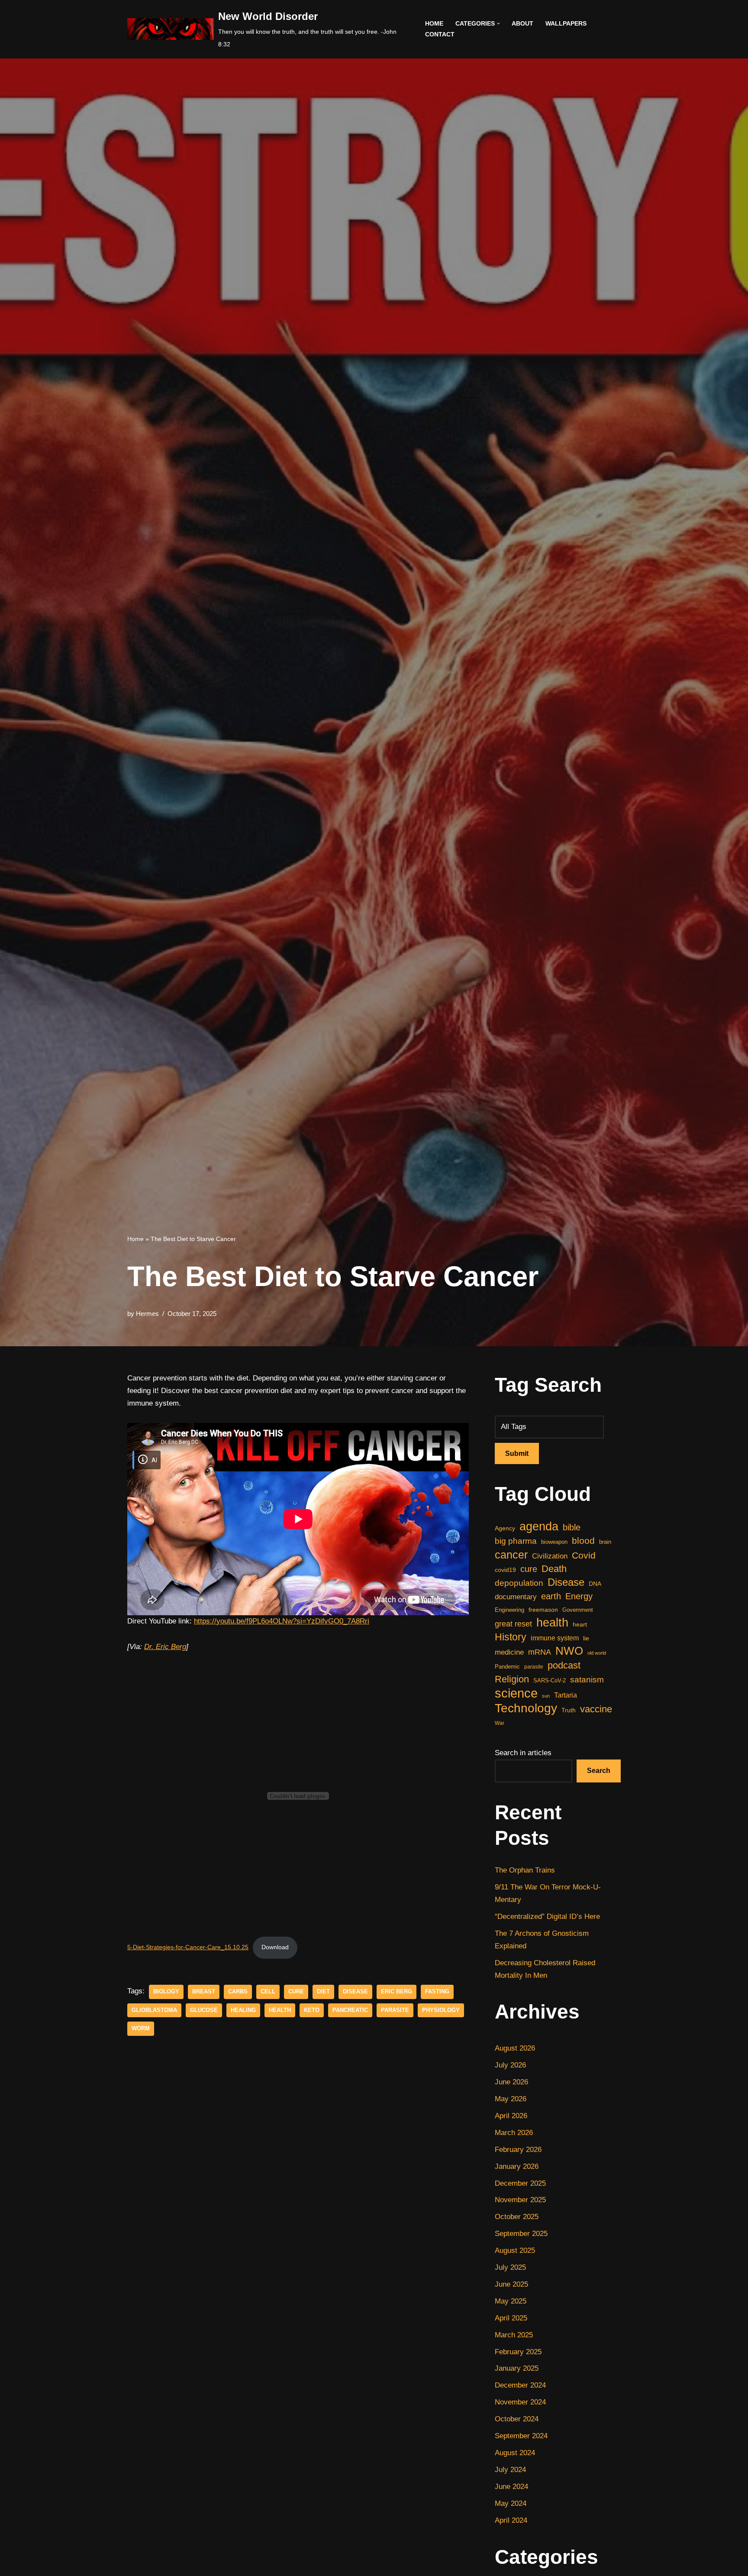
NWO (569, 1651)
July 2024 (510, 2470)
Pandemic (507, 1667)
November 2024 (520, 2402)
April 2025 (511, 2318)
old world (597, 1653)
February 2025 (518, 2352)
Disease (355, 1991)
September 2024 (521, 2436)
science (516, 1693)
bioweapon (554, 1542)
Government (578, 1610)
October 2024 (517, 2419)
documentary (516, 1597)
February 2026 (518, 2150)
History (511, 1637)
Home (434, 24)
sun (546, 1696)
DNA (595, 1584)
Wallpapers (566, 24)
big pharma (516, 1541)
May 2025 (511, 2301)
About (522, 24)
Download (275, 1947)
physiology (441, 2010)
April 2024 (511, 2520)
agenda (539, 1527)
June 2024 (511, 2487)
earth (551, 1596)
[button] (498, 24)
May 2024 (511, 2503)
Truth (569, 1710)
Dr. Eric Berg (165, 1647)
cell (268, 1991)
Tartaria (566, 1695)
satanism (587, 1680)
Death (554, 1569)
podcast (564, 1665)
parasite (395, 2010)
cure (296, 1991)
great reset (513, 1624)
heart (580, 1625)
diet (323, 1991)
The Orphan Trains (525, 1870)
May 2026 (511, 2099)
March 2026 (514, 2133)
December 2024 (520, 2385)
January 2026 (517, 2166)
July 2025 (510, 2267)
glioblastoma (154, 2010)
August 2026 (515, 2048)
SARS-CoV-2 (550, 1680)
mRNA (540, 1652)
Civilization (550, 1556)
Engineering (509, 1610)
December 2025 (520, 2183)
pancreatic (350, 2010)
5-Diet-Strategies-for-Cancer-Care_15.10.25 (188, 1947)
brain (605, 1542)
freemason (543, 1610)
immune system (555, 1638)
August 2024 (515, 2453)
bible (572, 1527)
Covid (584, 1555)
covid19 (505, 1570)
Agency (505, 1528)
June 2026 (511, 2082)
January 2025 (517, 2368)
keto (312, 2010)
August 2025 (515, 2250)
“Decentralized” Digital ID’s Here (547, 1917)
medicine (509, 1652)
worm (141, 2028)
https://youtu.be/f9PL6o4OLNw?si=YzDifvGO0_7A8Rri (282, 1621)
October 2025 (517, 2217)
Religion (512, 1679)
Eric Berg (397, 1991)
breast (204, 1991)
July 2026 (510, 2065)
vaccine (596, 1709)
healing (243, 2010)
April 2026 (511, 2116)
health (280, 2010)
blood (583, 1541)
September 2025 (521, 2234)
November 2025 (520, 2200)
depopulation (519, 1583)
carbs (238, 1991)
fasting (437, 1991)
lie (586, 1638)
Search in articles (523, 1753)
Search (599, 1771)
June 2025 (511, 2284)
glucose (204, 2010)
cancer (511, 1555)
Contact (440, 34)
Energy (579, 1596)
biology (166, 1991)
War (500, 1723)
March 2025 (514, 2335)
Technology (526, 1709)
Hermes (147, 1314)
